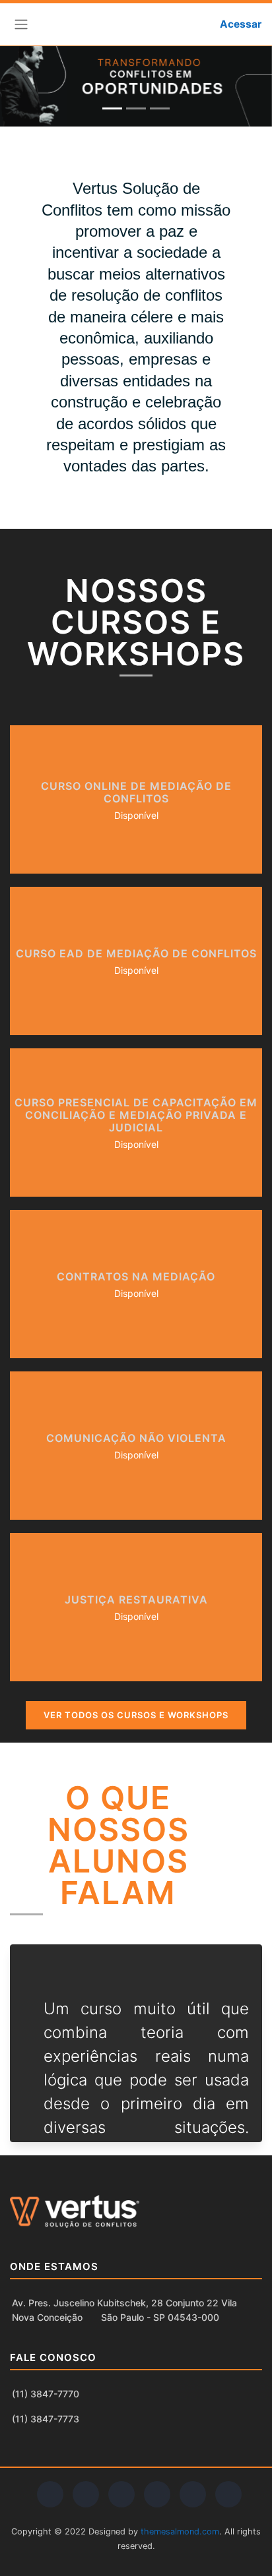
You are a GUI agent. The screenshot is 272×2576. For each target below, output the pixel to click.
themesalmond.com (180, 2531)
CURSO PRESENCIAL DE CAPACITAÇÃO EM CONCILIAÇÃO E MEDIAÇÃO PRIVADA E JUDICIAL (136, 1115)
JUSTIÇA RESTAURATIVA (136, 1600)
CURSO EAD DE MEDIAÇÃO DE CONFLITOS (136, 953)
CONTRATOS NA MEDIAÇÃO (136, 1276)
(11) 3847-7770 (46, 2394)
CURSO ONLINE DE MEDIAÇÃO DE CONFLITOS (136, 792)
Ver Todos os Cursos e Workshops (136, 1715)
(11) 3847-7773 (46, 2419)
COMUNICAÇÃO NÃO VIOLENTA (136, 1438)
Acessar (241, 24)
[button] (189, 24)
